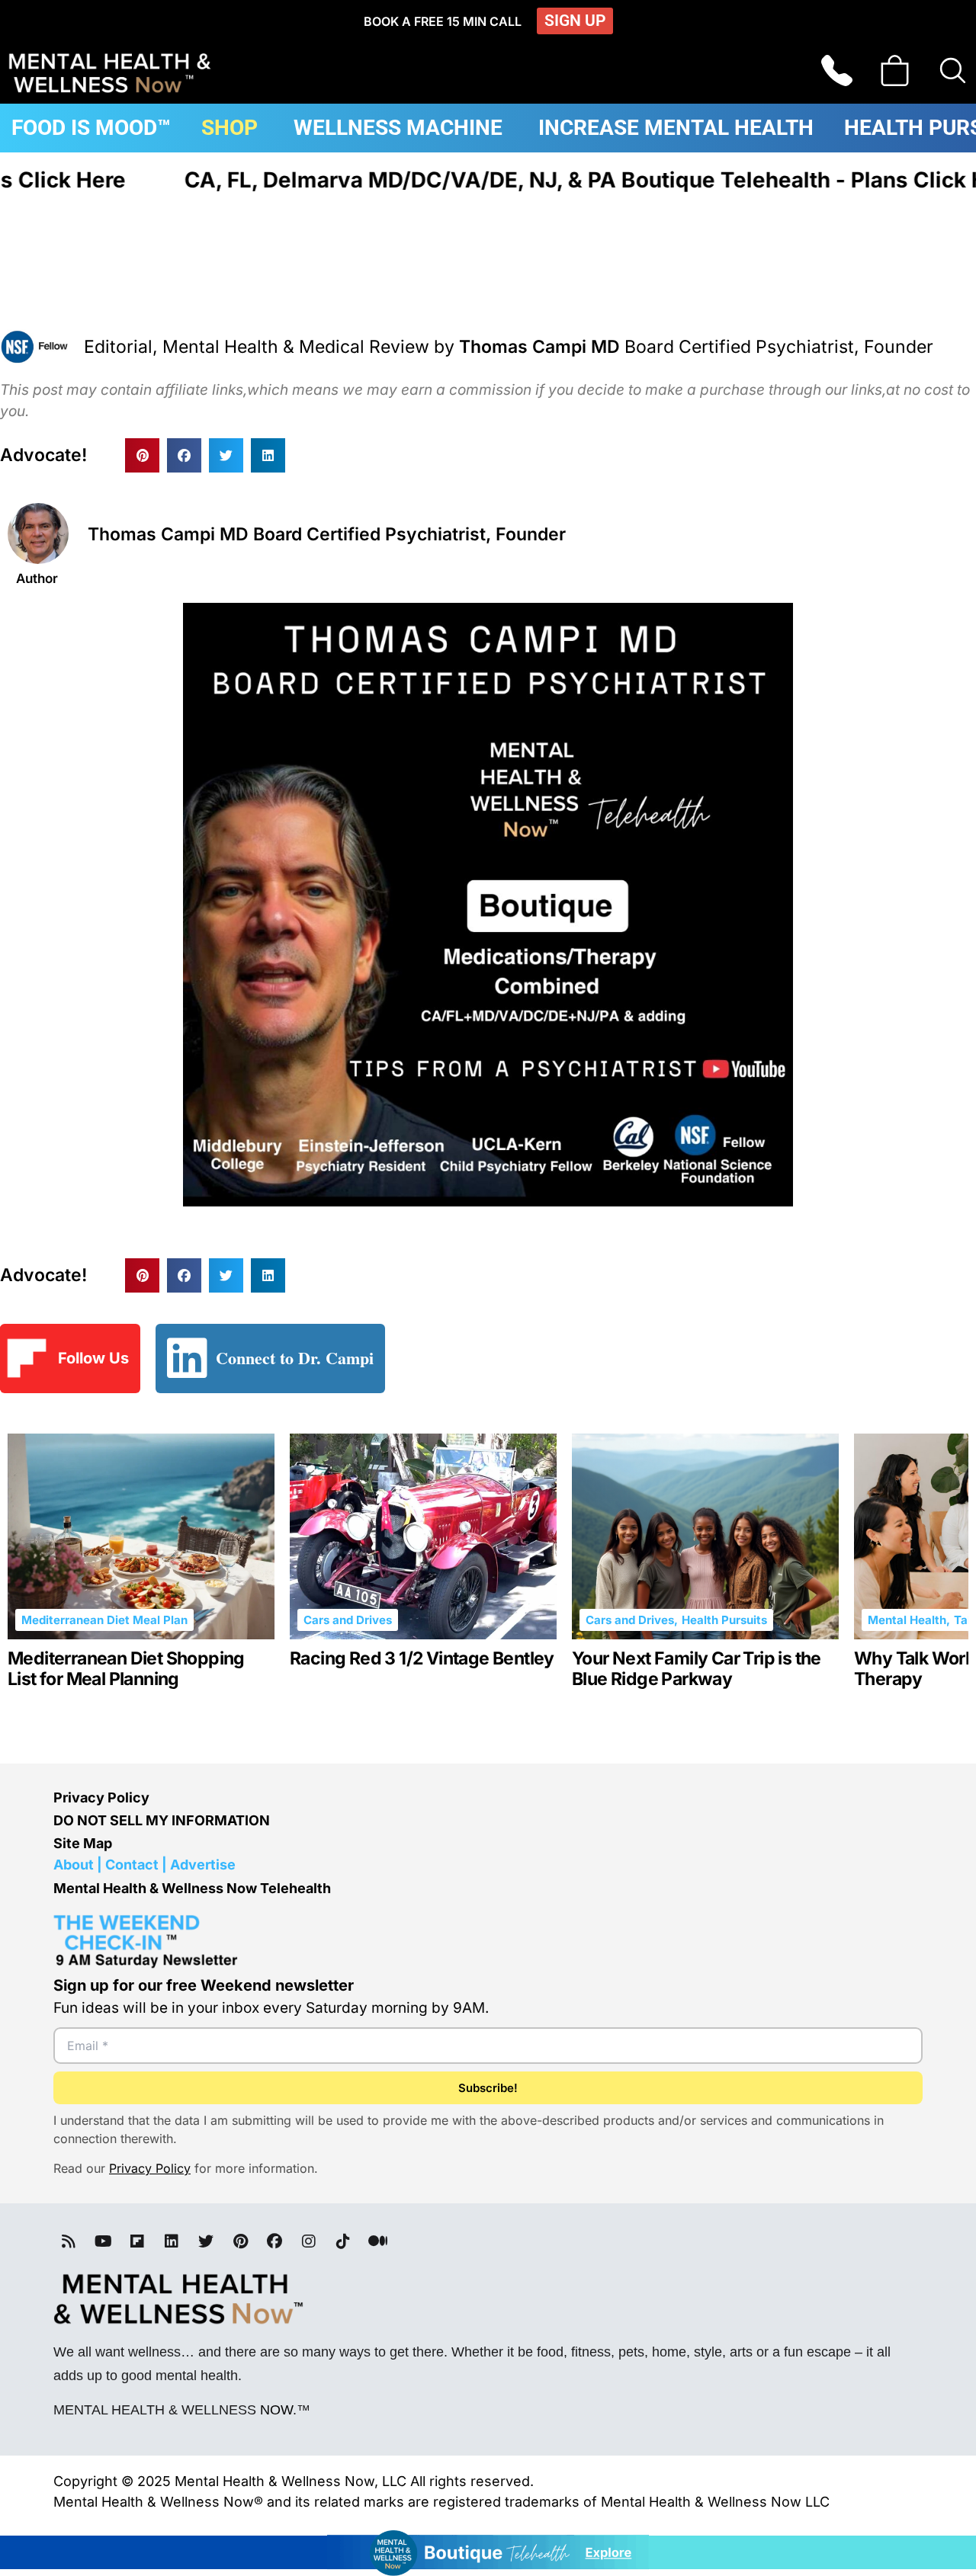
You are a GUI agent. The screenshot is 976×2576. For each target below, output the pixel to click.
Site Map (83, 1843)
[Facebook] (274, 2241)
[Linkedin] (172, 2241)
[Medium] (377, 2241)
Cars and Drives (348, 1620)
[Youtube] (103, 2241)
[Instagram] (309, 2241)
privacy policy (150, 2168)
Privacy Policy (101, 1797)
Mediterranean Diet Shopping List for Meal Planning (126, 1669)
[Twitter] (206, 2241)
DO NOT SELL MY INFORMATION (162, 1820)
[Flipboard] (137, 2241)
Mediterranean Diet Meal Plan (104, 1620)
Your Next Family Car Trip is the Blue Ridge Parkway (697, 1669)
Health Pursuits (724, 1620)
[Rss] (69, 2241)
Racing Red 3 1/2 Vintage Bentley (422, 1659)
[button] (142, 455)
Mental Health (907, 1620)
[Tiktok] (343, 2241)
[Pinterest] (240, 2241)
